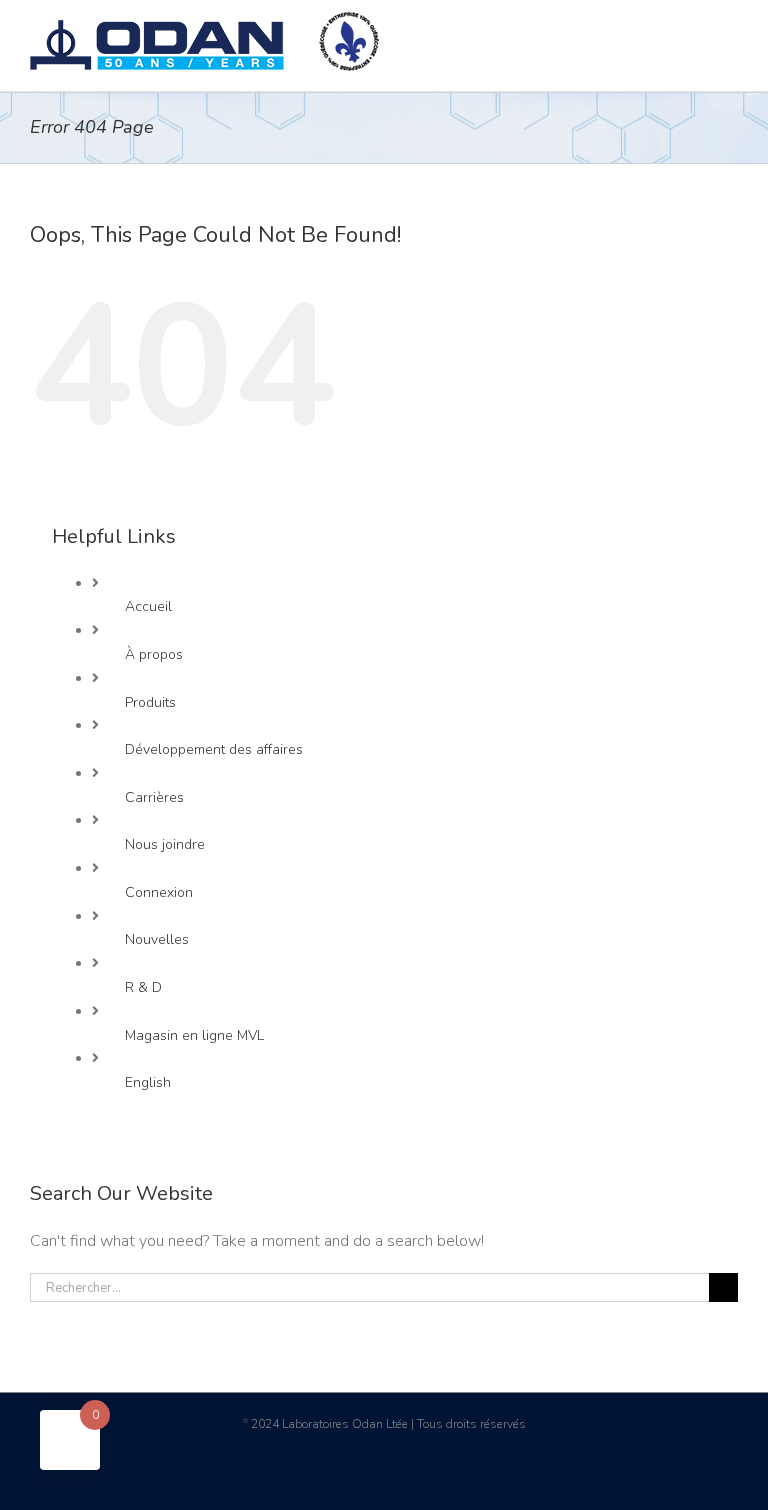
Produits (150, 702)
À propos (154, 654)
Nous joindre (165, 844)
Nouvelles (157, 939)
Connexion (159, 892)
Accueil (148, 606)
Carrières (154, 797)
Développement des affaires (214, 749)
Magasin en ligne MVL (194, 1035)
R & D (143, 987)
